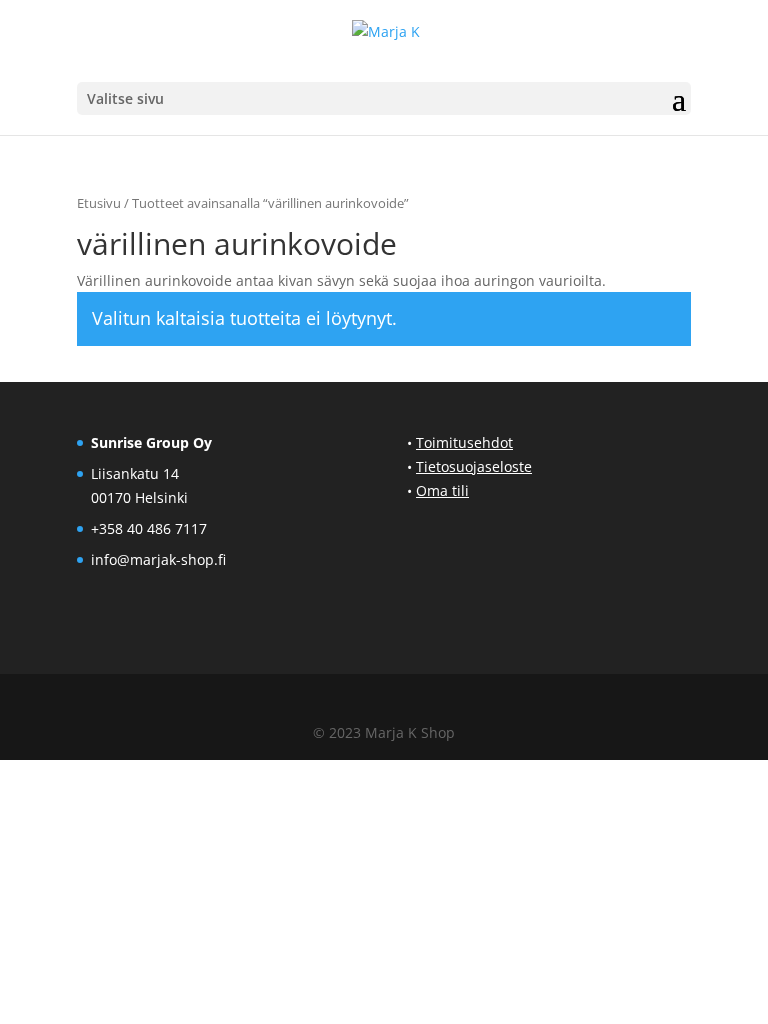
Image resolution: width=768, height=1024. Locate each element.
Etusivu (99, 203)
